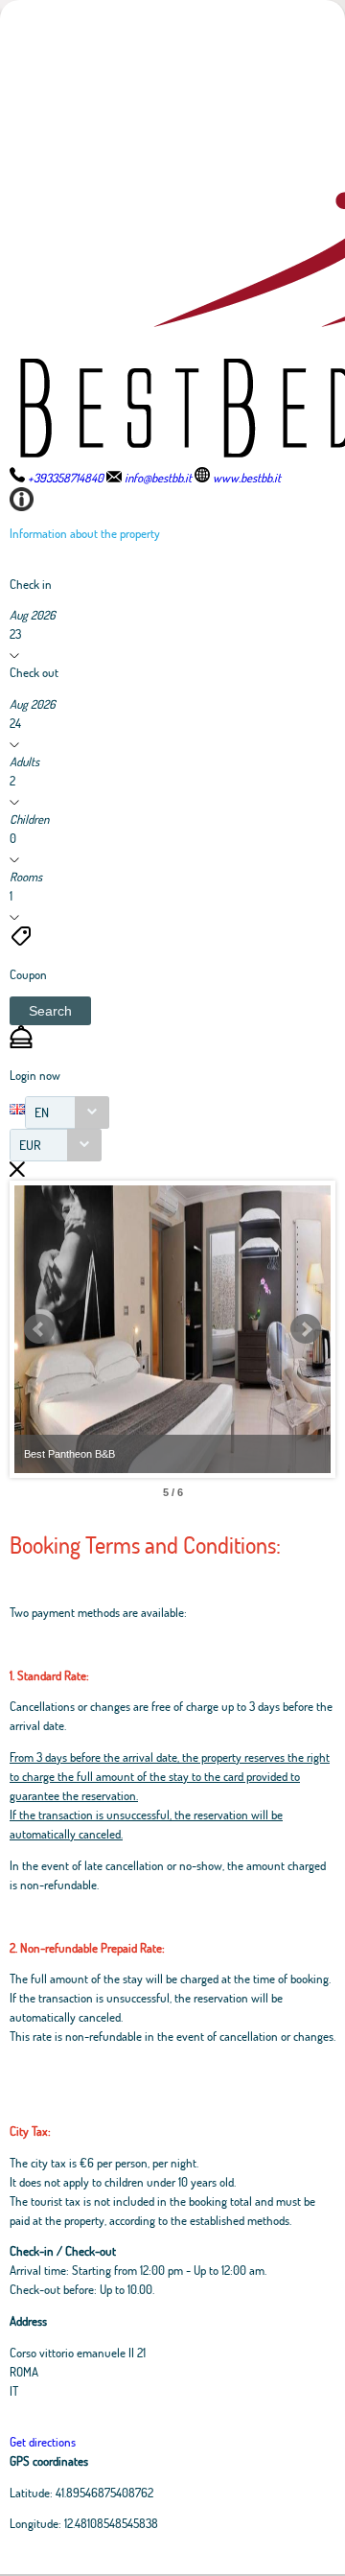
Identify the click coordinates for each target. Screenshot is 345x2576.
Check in (31, 584)
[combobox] (67, 1112)
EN (42, 1112)
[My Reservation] (21, 1043)
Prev (39, 1329)
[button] (50, 1011)
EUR (30, 1145)
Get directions (43, 2442)
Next (306, 1329)
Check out (34, 672)
